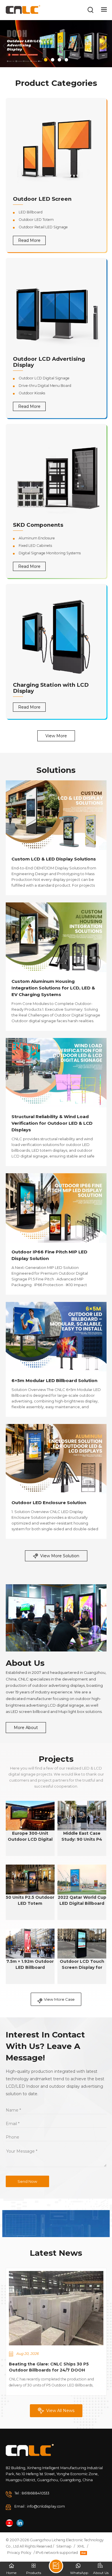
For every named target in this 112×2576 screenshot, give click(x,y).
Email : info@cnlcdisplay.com (40, 2506)
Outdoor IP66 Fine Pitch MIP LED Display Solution (49, 1255)
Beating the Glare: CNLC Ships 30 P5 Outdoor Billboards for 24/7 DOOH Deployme (49, 2367)
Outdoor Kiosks (32, 393)
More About (26, 1728)
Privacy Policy (19, 2553)
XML (81, 2546)
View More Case (59, 1999)
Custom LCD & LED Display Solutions (54, 859)
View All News (60, 2411)
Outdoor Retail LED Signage (43, 227)
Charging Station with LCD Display (51, 688)
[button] (46, 60)
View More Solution (60, 1556)
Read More (29, 240)
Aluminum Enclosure (37, 538)
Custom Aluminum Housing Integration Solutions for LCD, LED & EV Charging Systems (53, 988)
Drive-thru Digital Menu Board (45, 386)
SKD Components (38, 525)
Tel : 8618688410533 (32, 2493)
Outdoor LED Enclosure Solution (49, 1503)
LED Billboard (31, 212)
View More (56, 736)
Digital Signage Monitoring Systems (50, 553)
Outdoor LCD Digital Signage (44, 378)
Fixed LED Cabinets (35, 546)
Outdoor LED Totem (36, 220)
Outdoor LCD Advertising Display (49, 362)
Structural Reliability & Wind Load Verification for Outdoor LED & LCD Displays (52, 1123)
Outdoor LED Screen (42, 199)
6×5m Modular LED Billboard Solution (54, 1380)
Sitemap (64, 2546)
